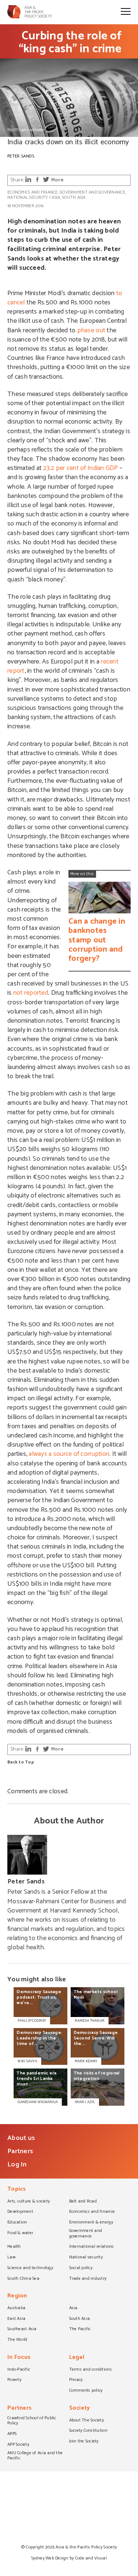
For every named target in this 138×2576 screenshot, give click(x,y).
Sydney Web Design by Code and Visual (69, 2558)
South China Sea (23, 2279)
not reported (31, 993)
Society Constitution (88, 2431)
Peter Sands (21, 156)
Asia (56, 197)
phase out (91, 330)
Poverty (14, 2380)
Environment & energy (91, 2223)
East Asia (16, 2319)
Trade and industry (88, 2279)
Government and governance (92, 192)
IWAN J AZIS (85, 2102)
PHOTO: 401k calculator (26, 130)
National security (28, 197)
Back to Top (21, 1763)
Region (17, 2297)
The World (17, 2340)
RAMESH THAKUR (90, 2021)
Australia (16, 2308)
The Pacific (80, 2329)
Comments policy (86, 2391)
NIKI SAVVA (27, 2061)
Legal (77, 2358)
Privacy (76, 2380)
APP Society (18, 2445)
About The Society (87, 2421)
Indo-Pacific (19, 2370)
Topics (17, 2190)
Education (17, 2223)
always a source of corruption (69, 1454)
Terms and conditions (91, 2370)
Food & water (20, 2233)
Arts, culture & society (29, 2202)
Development (20, 2212)
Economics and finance (33, 192)
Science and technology (30, 2268)
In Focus (19, 2358)
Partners (20, 2151)
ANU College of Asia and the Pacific (35, 2456)
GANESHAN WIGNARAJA (38, 2102)
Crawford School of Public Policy (32, 2421)
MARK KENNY (86, 2061)
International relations (92, 2247)
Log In (17, 2165)
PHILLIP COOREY (32, 2021)
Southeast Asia (22, 2329)
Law (11, 2258)
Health (14, 2247)
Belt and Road (83, 2202)
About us (21, 2138)
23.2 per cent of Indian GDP (80, 468)
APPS (12, 2434)
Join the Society (84, 2442)
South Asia (74, 197)
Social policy (81, 2268)
